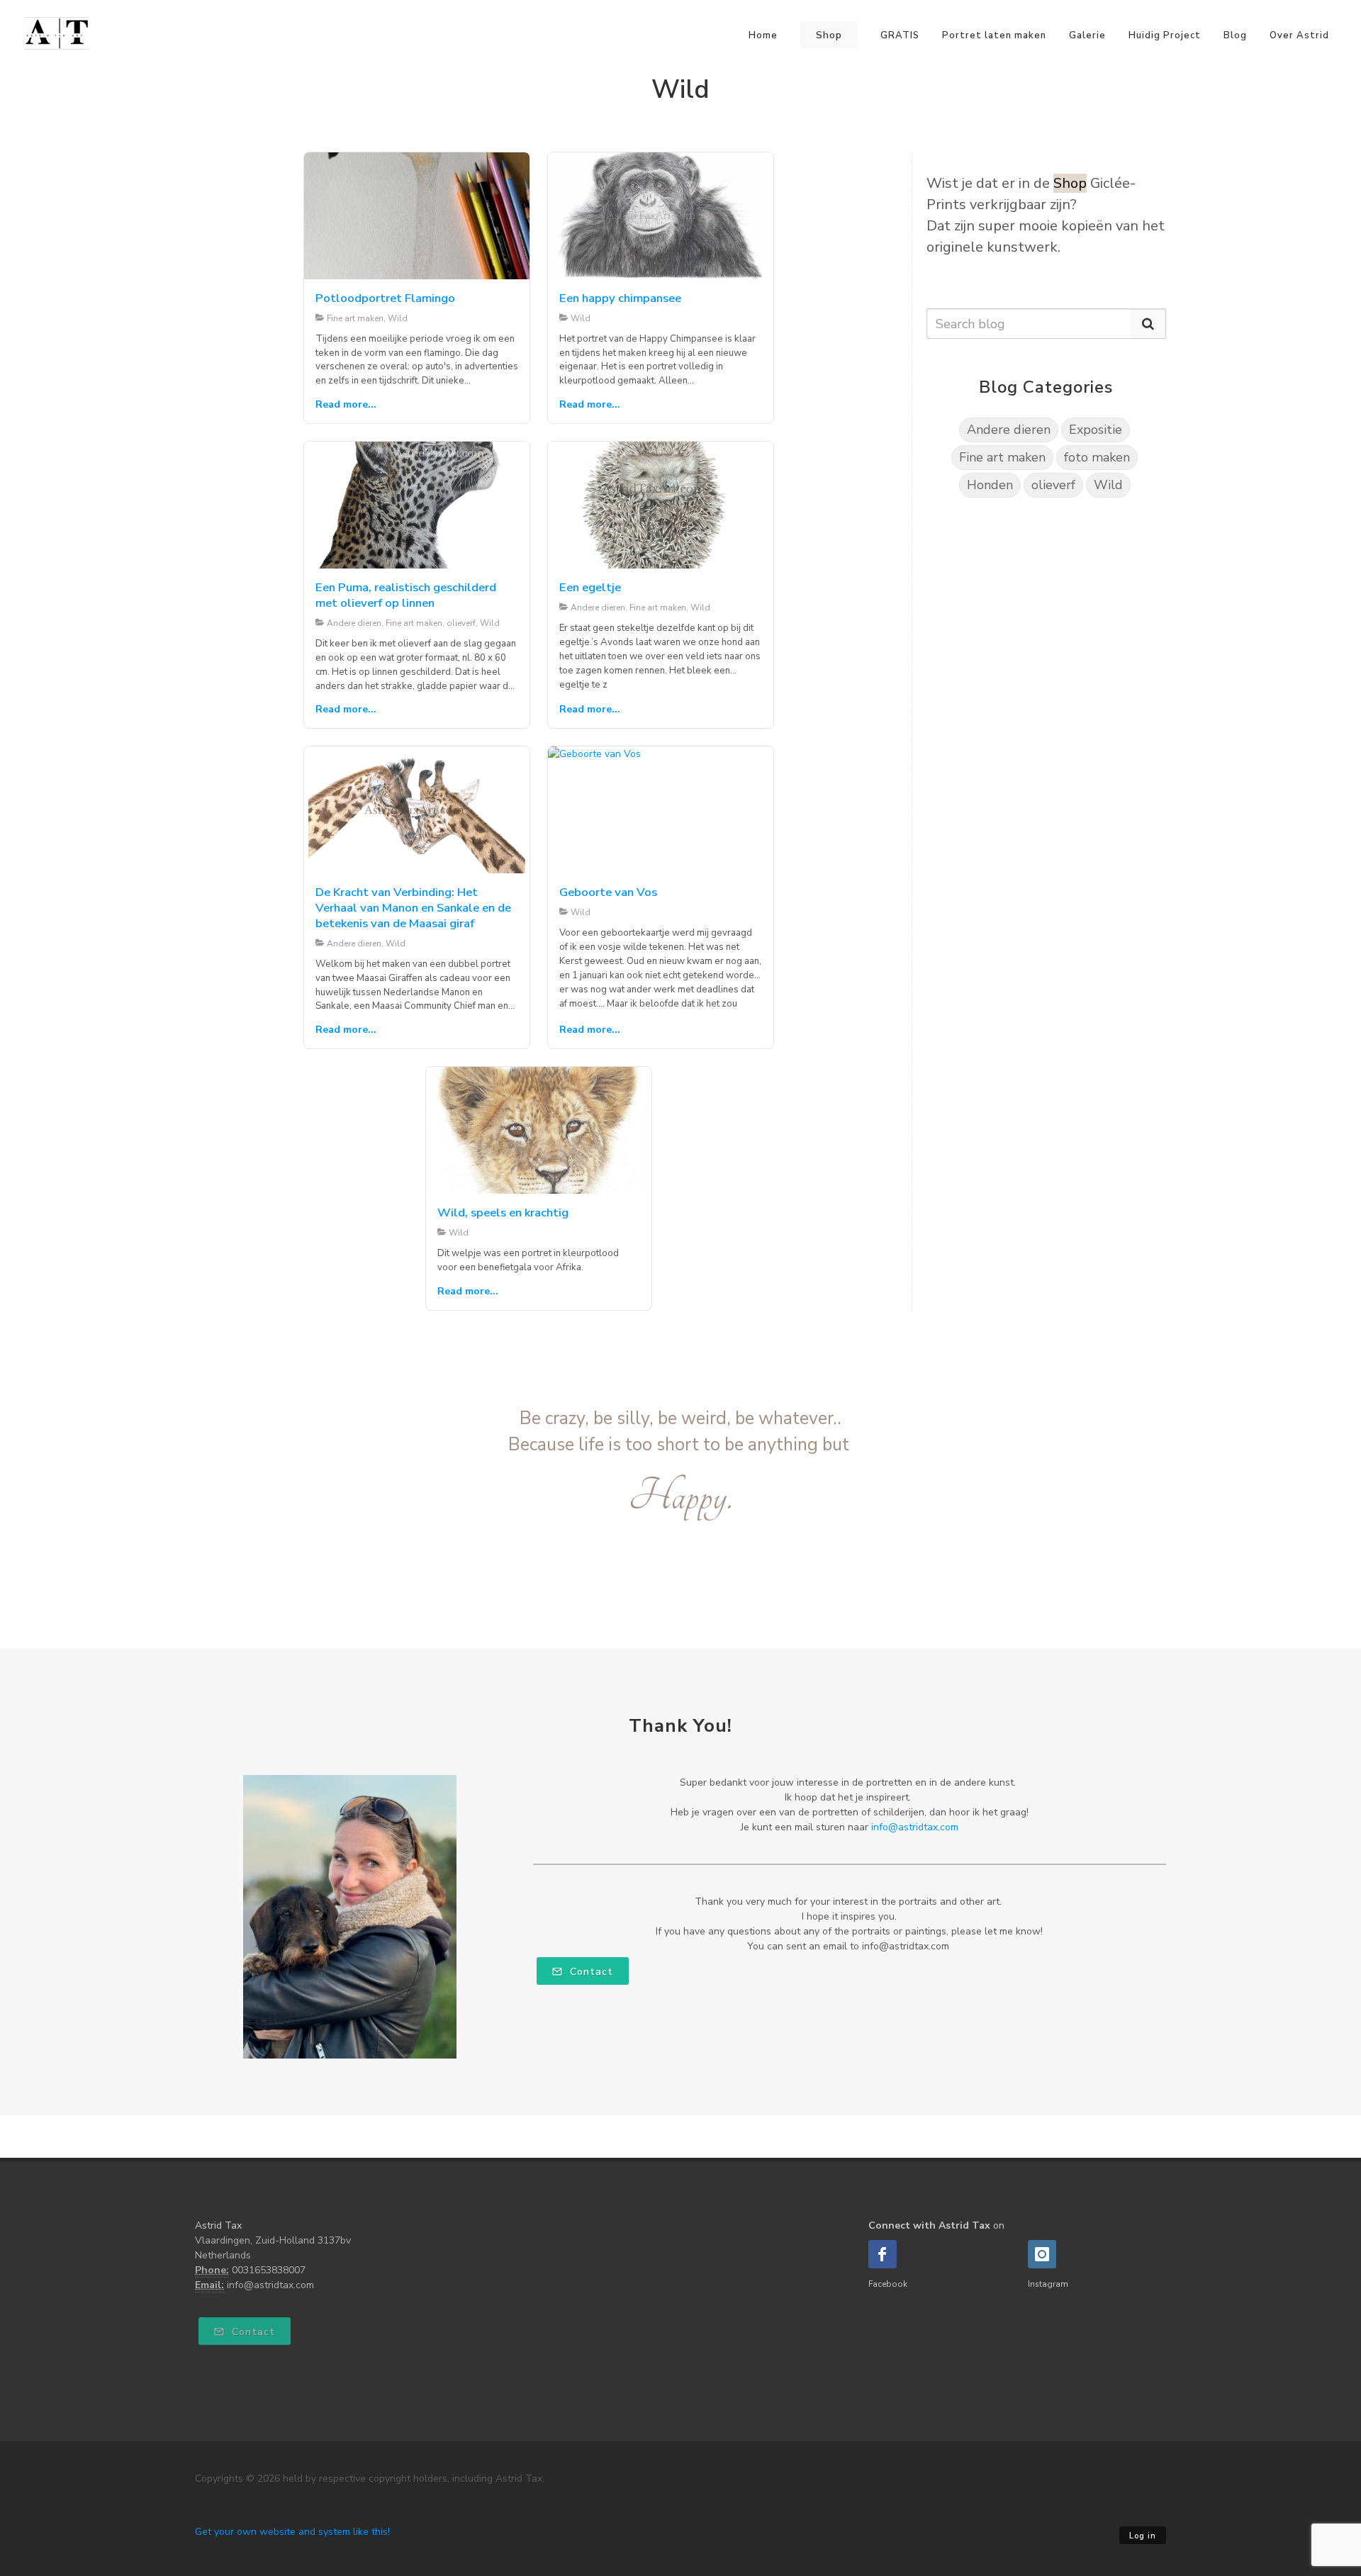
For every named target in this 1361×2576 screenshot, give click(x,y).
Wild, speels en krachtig (503, 1213)
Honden (990, 485)
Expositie (1096, 430)
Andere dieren (1009, 430)
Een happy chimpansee (620, 298)
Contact (590, 1972)
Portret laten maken (994, 35)
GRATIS (900, 35)
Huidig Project (1165, 35)
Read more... (346, 404)
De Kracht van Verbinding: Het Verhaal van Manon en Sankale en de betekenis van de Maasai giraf (413, 908)
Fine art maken (1002, 457)
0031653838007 (269, 2270)
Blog (1235, 35)
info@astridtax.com (915, 1827)
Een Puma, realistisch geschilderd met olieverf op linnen (406, 595)
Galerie (1087, 35)
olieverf (1053, 485)
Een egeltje (590, 587)
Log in (1143, 2536)
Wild (1108, 485)
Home (763, 35)
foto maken (1097, 457)
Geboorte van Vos (608, 892)
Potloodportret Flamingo (385, 298)
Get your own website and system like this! (292, 2532)
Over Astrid (1299, 35)
